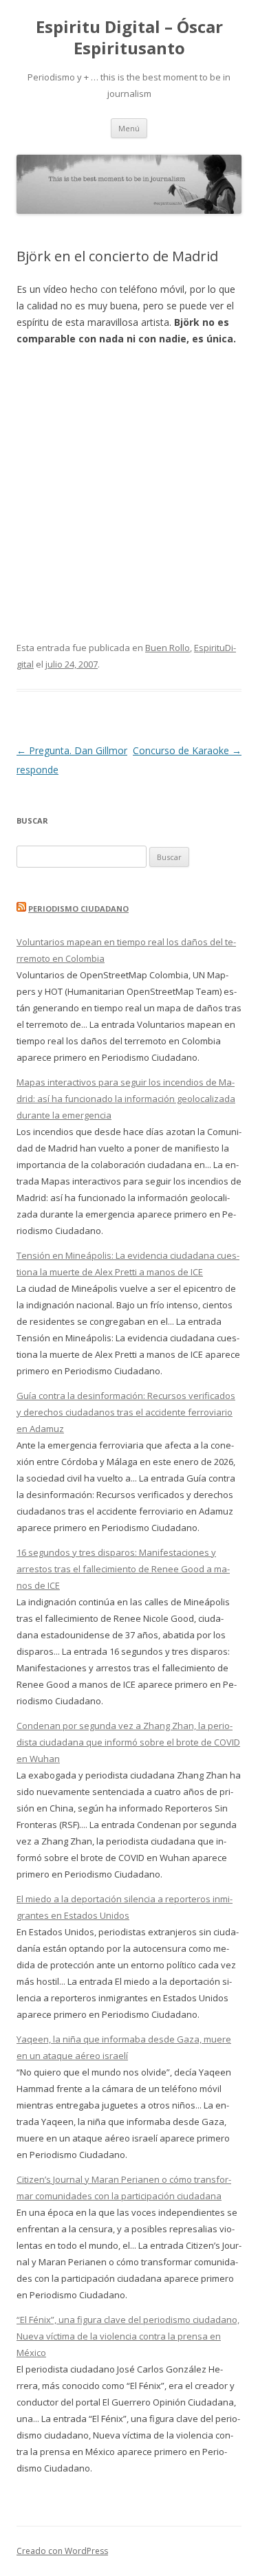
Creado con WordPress (62, 2551)
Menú (129, 128)
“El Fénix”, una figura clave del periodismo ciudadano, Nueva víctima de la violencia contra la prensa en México (128, 2336)
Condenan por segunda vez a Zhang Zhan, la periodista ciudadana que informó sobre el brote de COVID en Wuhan (128, 1742)
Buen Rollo (168, 648)
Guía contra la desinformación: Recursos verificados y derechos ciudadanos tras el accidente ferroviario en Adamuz (126, 1412)
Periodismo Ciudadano (78, 909)
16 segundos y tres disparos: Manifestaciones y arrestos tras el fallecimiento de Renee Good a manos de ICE (123, 1569)
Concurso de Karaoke (187, 750)
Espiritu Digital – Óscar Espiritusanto (129, 38)
